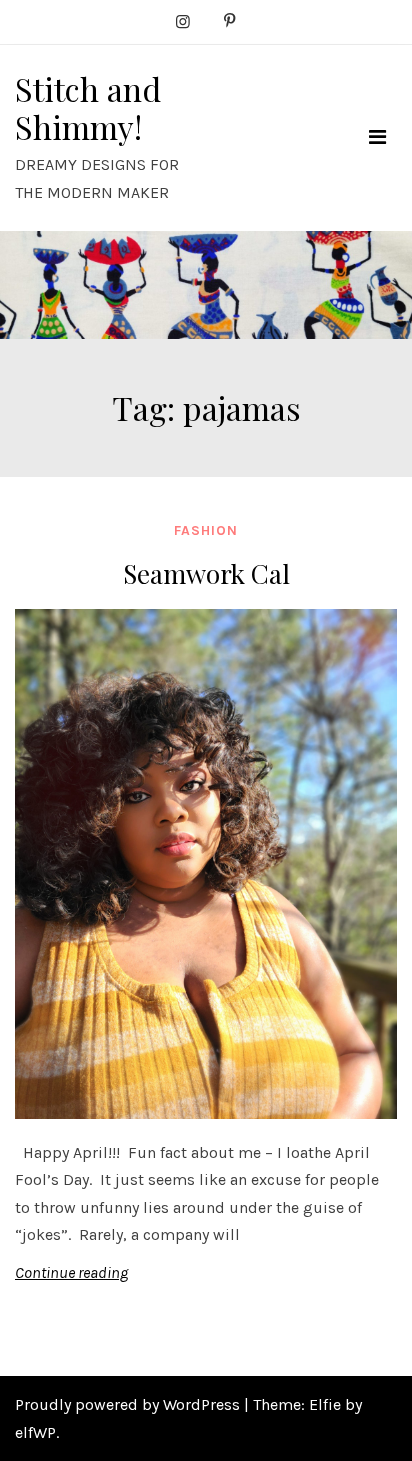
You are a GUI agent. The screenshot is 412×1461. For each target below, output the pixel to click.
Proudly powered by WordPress (129, 1404)
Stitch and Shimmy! (88, 107)
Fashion (206, 530)
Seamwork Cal (206, 573)
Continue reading (71, 1272)
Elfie (325, 1404)
